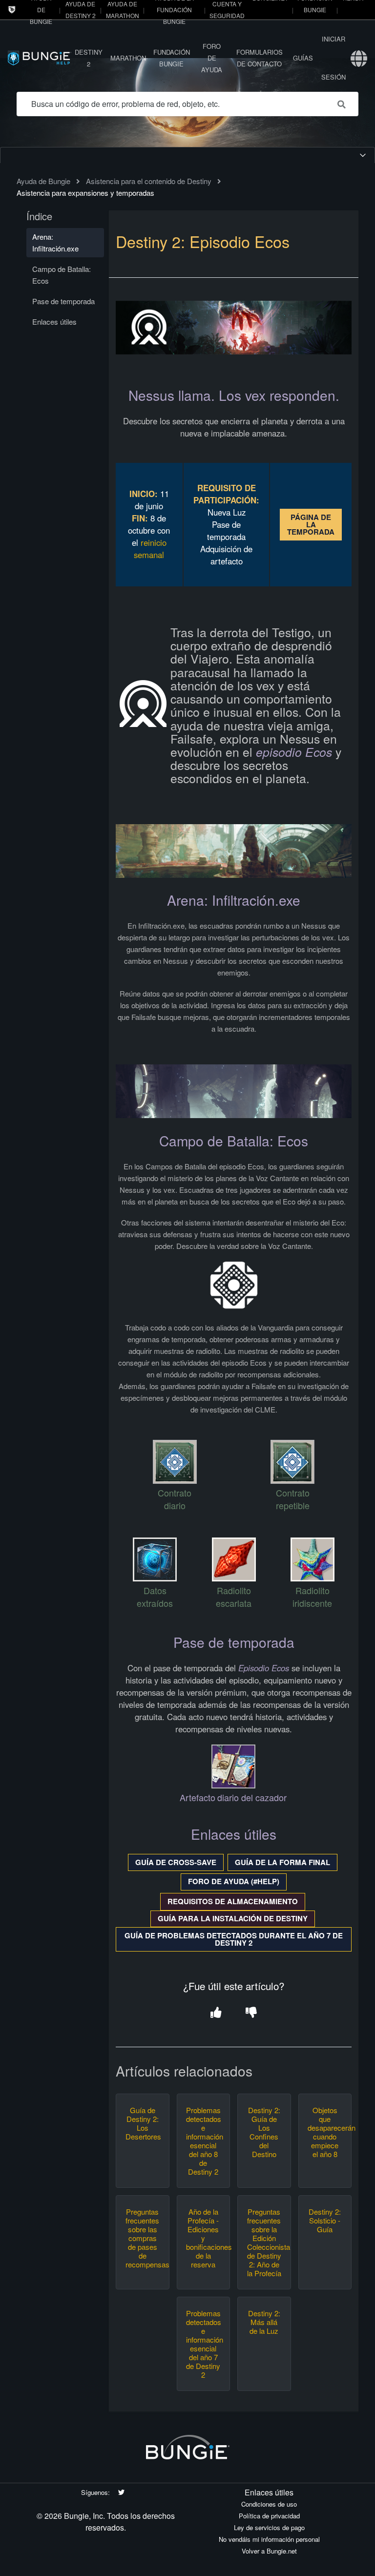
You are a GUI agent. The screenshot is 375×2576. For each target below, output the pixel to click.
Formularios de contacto (260, 58)
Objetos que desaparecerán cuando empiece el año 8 (325, 2132)
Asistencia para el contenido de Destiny (149, 181)
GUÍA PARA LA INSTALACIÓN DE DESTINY (233, 1918)
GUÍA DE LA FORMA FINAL (282, 1862)
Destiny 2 (89, 58)
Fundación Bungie (172, 58)
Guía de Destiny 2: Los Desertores (143, 2123)
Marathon (128, 58)
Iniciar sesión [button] (333, 58)
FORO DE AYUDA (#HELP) (234, 1881)
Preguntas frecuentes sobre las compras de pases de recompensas (143, 2238)
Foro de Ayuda (212, 58)
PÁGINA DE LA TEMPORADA (311, 524)
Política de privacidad (269, 2516)
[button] (216, 2013)
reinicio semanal (150, 549)
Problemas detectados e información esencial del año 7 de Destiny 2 (203, 2344)
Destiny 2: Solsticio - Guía (325, 2221)
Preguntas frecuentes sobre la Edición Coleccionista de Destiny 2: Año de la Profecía (264, 2243)
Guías (303, 58)
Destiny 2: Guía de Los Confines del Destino (264, 2132)
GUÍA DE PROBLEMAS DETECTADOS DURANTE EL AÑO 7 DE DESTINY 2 (234, 1939)
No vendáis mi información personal (269, 2539)
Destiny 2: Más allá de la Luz (264, 2322)
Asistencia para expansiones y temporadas (85, 193)
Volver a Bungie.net (269, 2551)
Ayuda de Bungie (43, 181)
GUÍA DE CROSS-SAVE (176, 1862)
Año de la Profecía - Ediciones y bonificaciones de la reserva (203, 2238)
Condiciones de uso (269, 2504)
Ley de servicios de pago (269, 2527)
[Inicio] (40, 58)
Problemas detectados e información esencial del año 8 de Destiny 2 (203, 2141)
